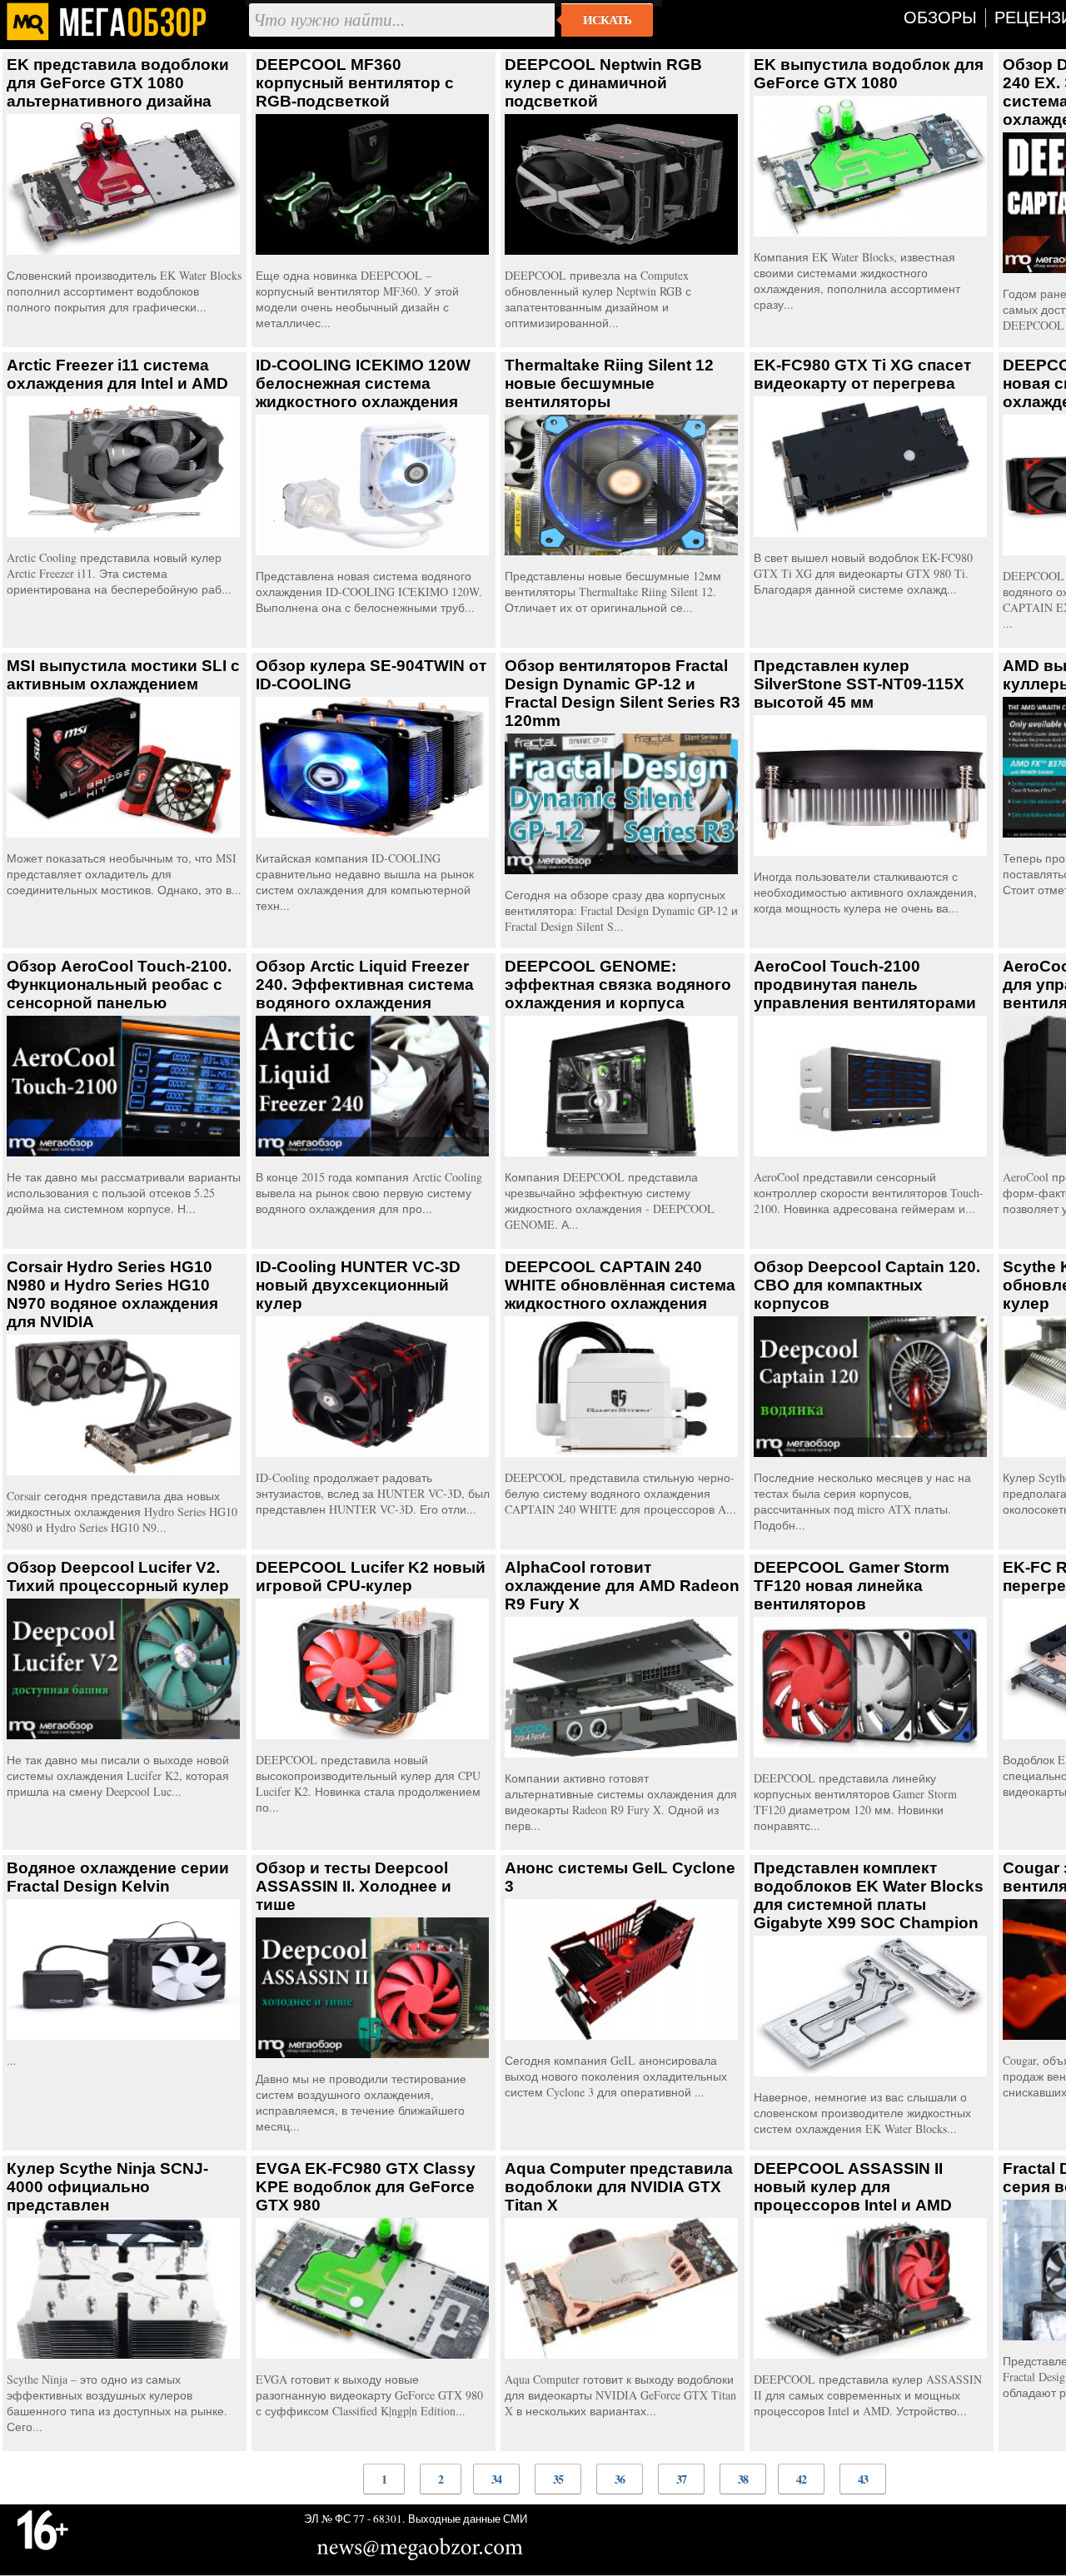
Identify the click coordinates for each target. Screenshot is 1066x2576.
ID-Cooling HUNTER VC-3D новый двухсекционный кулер (358, 1285)
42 (801, 2479)
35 (558, 2479)
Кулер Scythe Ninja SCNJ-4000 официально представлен (107, 2187)
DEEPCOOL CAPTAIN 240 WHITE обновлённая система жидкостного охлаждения (620, 1285)
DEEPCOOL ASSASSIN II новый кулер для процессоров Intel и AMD (853, 2187)
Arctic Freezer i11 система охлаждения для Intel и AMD (117, 374)
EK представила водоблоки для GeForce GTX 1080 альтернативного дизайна (118, 83)
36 (620, 2479)
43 (863, 2479)
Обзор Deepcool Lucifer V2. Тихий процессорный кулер (118, 1576)
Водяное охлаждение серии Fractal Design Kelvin (118, 1877)
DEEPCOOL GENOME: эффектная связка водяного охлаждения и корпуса (618, 985)
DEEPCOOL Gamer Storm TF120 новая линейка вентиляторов (852, 1586)
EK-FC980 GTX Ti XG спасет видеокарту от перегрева (862, 374)
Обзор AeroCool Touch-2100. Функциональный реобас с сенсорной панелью (119, 985)
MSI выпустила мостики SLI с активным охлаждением (123, 675)
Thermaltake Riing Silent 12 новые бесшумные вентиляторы (609, 383)
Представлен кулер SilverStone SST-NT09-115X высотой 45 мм (859, 684)
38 (743, 2479)
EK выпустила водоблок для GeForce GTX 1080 (869, 74)
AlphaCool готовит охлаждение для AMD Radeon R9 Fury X (622, 1586)
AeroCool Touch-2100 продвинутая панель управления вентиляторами (865, 985)
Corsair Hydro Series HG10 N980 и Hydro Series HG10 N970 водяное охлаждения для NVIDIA (112, 1294)
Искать (607, 20)
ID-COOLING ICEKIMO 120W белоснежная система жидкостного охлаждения (363, 383)
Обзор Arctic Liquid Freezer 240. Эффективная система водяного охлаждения (365, 985)
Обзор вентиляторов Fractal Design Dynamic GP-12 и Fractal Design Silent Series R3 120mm (623, 693)
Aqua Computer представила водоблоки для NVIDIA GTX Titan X (619, 2187)
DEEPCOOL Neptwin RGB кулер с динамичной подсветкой (603, 83)
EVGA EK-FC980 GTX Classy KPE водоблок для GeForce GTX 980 (366, 2187)
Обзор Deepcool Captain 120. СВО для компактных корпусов (867, 1285)
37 (681, 2479)
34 (496, 2479)
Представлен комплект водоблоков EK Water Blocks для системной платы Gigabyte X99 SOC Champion (869, 1895)
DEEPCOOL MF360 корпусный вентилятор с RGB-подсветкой (355, 83)
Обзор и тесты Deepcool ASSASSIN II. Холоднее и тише (354, 1886)
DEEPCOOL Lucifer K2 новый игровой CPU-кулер (371, 1576)
